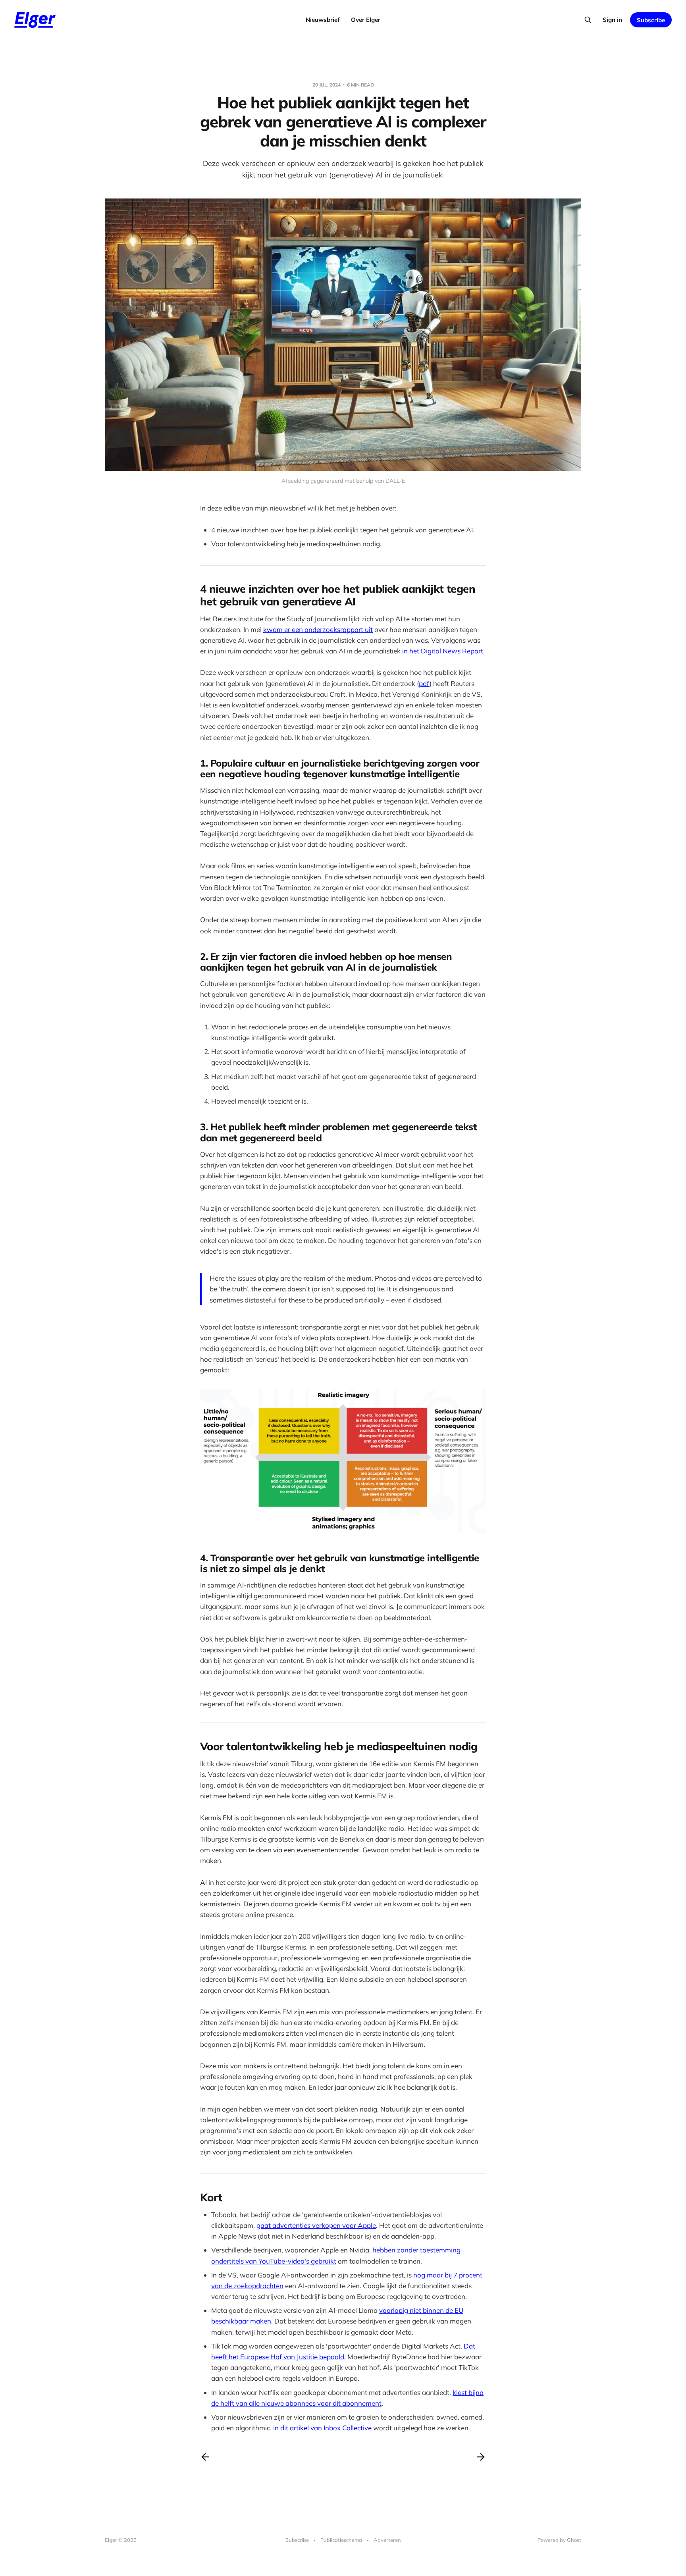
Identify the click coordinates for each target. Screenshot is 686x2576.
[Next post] (481, 2457)
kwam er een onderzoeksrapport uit (318, 629)
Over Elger (366, 20)
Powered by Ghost (559, 2540)
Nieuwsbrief (323, 20)
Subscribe (651, 20)
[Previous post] (205, 2457)
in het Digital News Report (443, 651)
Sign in (612, 20)
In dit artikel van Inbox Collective (322, 2428)
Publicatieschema (341, 2540)
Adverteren (387, 2540)
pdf (424, 683)
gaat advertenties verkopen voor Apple (316, 2225)
